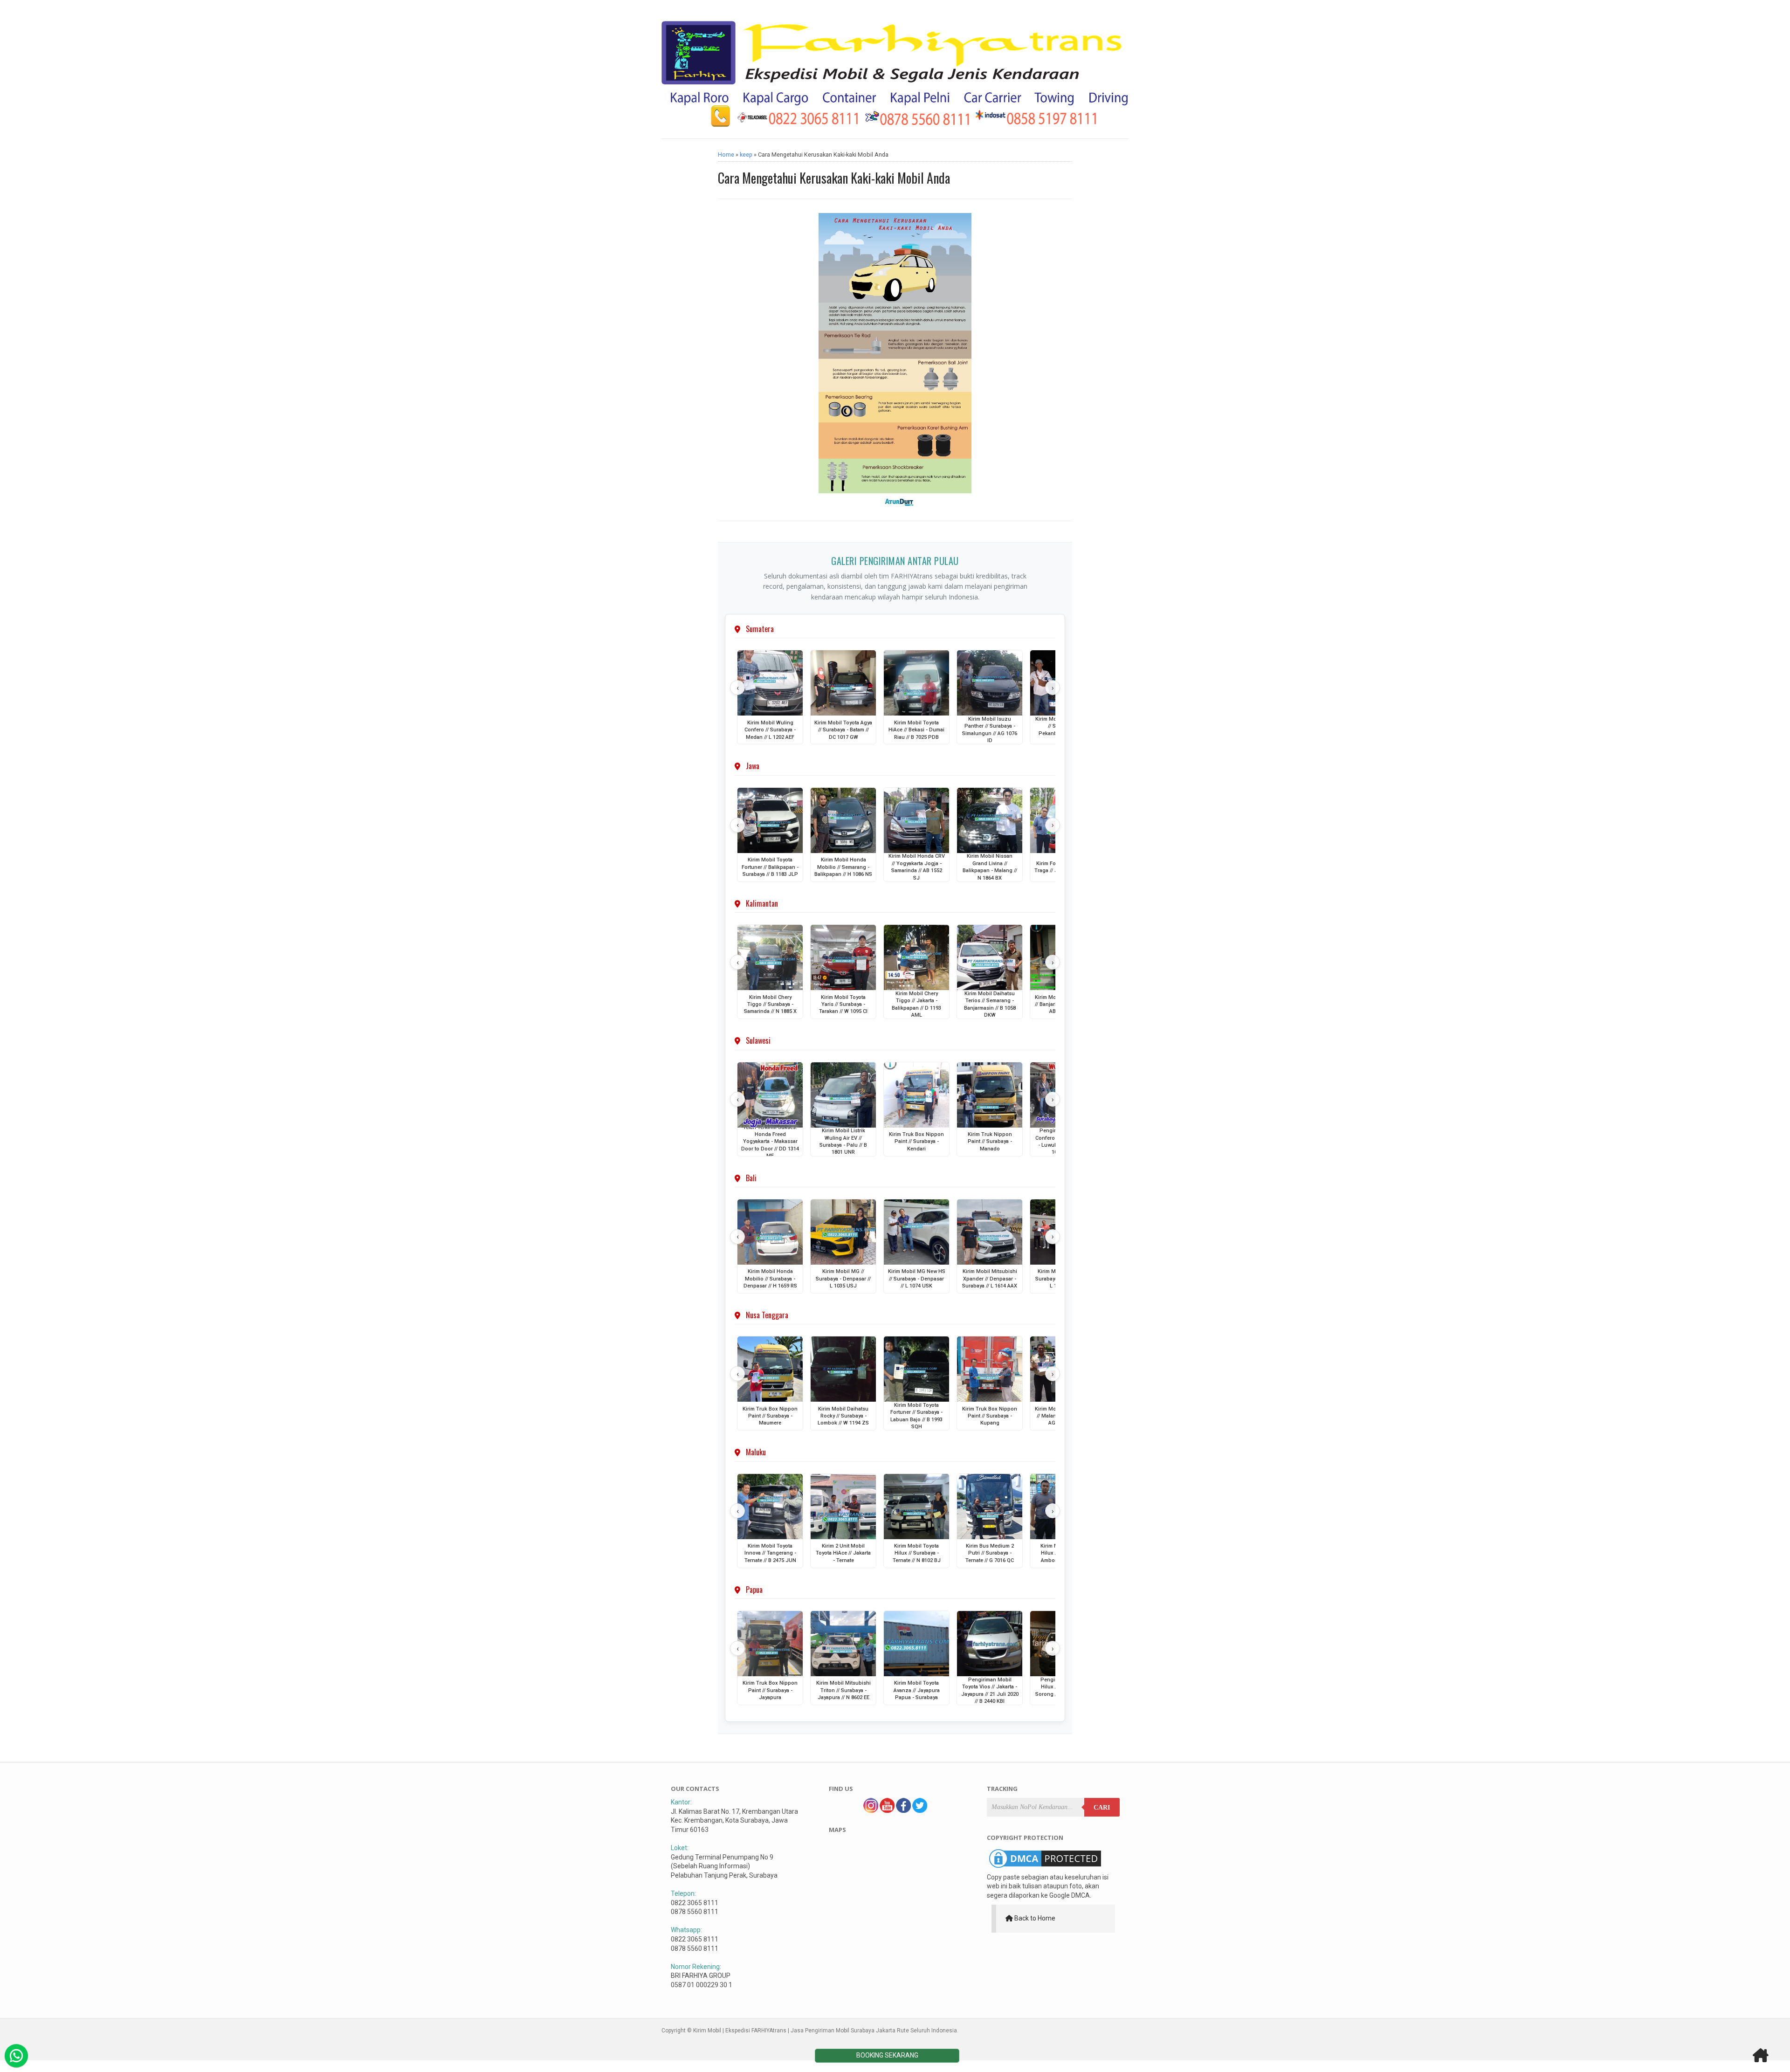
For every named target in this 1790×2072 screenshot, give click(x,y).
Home (726, 155)
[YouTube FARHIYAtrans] (887, 1810)
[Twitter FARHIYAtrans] (920, 1810)
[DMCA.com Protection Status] (1045, 1868)
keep (746, 155)
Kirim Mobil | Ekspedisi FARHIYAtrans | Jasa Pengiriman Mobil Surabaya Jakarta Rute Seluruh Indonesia (825, 2031)
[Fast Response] (16, 2056)
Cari (1102, 1807)
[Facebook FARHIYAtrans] (903, 1810)
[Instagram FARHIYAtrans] (871, 1810)
